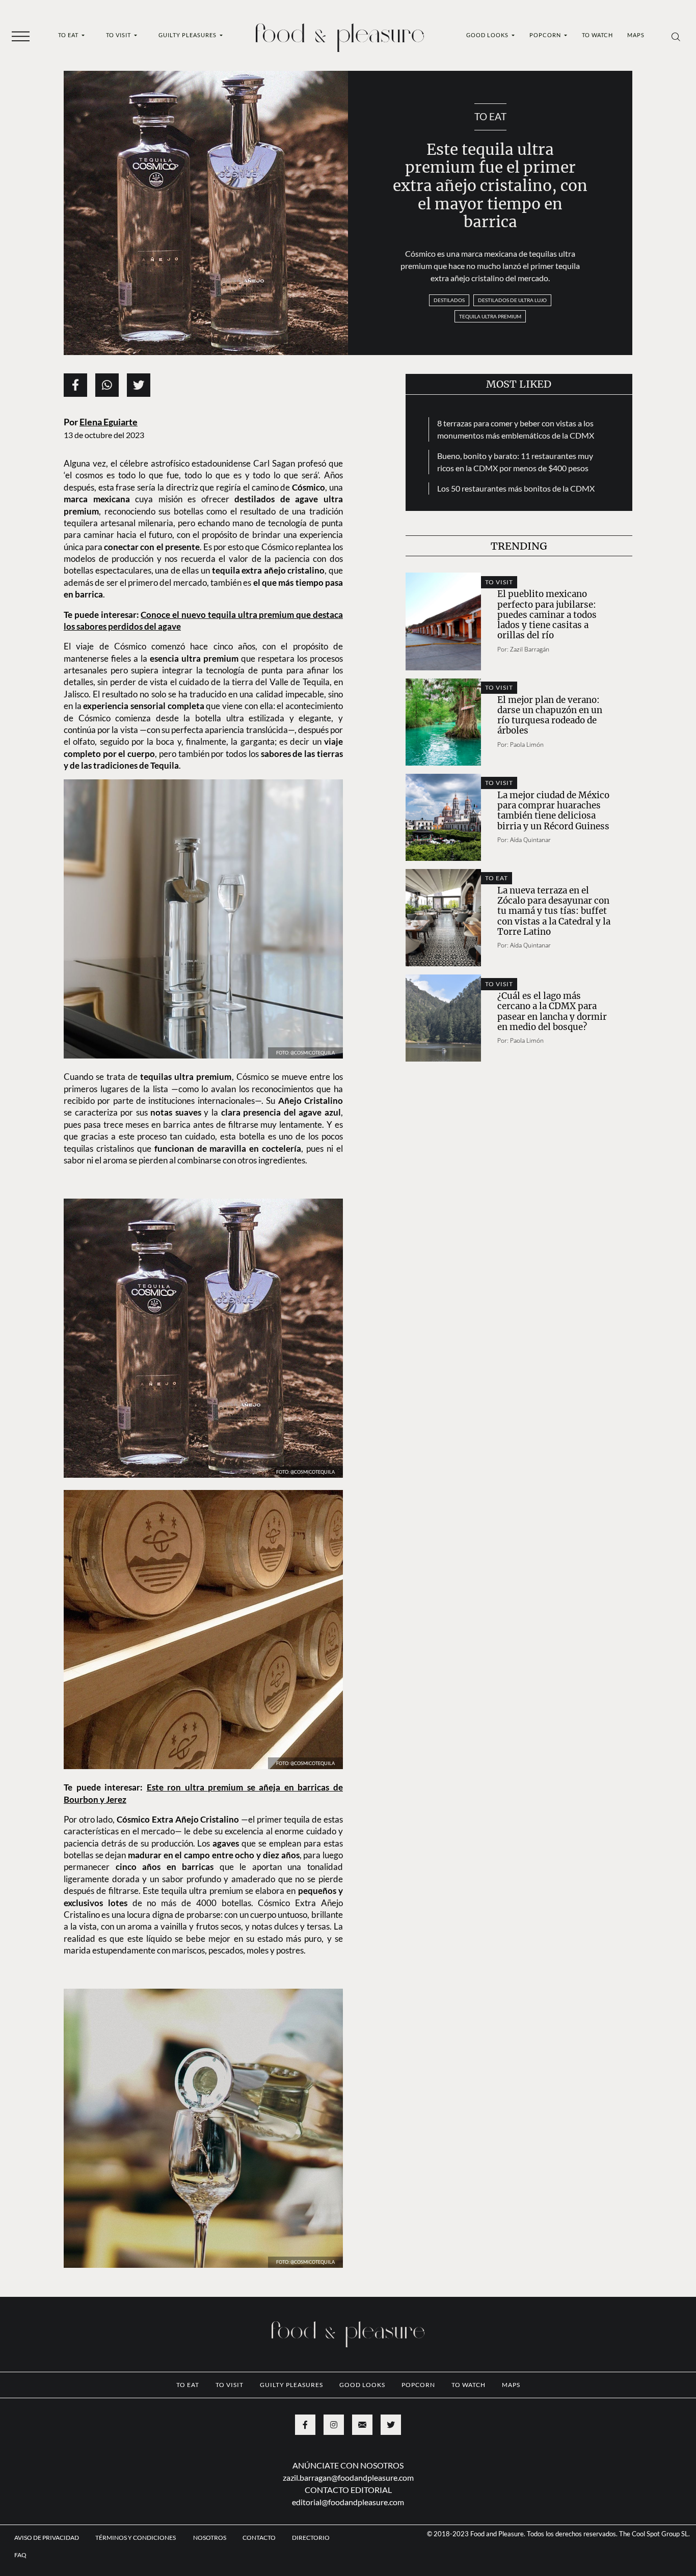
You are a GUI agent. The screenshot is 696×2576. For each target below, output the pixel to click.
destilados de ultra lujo (512, 300)
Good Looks (488, 35)
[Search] (676, 36)
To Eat (69, 35)
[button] (21, 36)
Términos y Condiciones (136, 2538)
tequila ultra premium (490, 316)
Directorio (311, 2538)
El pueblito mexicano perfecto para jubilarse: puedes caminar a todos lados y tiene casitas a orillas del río (547, 615)
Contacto (259, 2538)
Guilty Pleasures (188, 35)
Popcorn (546, 35)
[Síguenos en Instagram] (334, 2425)
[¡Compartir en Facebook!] (75, 385)
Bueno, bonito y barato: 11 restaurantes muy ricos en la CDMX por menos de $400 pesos (515, 462)
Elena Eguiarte (109, 422)
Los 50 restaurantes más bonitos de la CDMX (516, 488)
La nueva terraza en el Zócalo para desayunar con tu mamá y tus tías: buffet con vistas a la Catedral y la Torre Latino (554, 911)
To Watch (597, 35)
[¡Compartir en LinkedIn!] (107, 385)
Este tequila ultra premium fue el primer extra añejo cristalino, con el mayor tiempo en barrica (490, 186)
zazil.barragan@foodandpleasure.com (348, 2477)
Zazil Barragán (530, 649)
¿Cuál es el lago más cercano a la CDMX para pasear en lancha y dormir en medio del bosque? (552, 1011)
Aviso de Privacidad (47, 2538)
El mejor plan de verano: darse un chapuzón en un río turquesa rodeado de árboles (550, 715)
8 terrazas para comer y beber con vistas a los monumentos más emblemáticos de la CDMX (516, 429)
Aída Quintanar (530, 840)
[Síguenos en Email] (362, 2425)
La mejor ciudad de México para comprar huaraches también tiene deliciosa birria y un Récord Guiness (553, 811)
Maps (636, 35)
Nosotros (210, 2538)
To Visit (119, 35)
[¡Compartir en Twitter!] (139, 385)
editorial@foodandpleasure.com (348, 2502)
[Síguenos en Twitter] (391, 2425)
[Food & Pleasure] (340, 34)
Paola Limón (527, 744)
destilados (449, 300)
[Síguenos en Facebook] (305, 2425)
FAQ (20, 2555)
